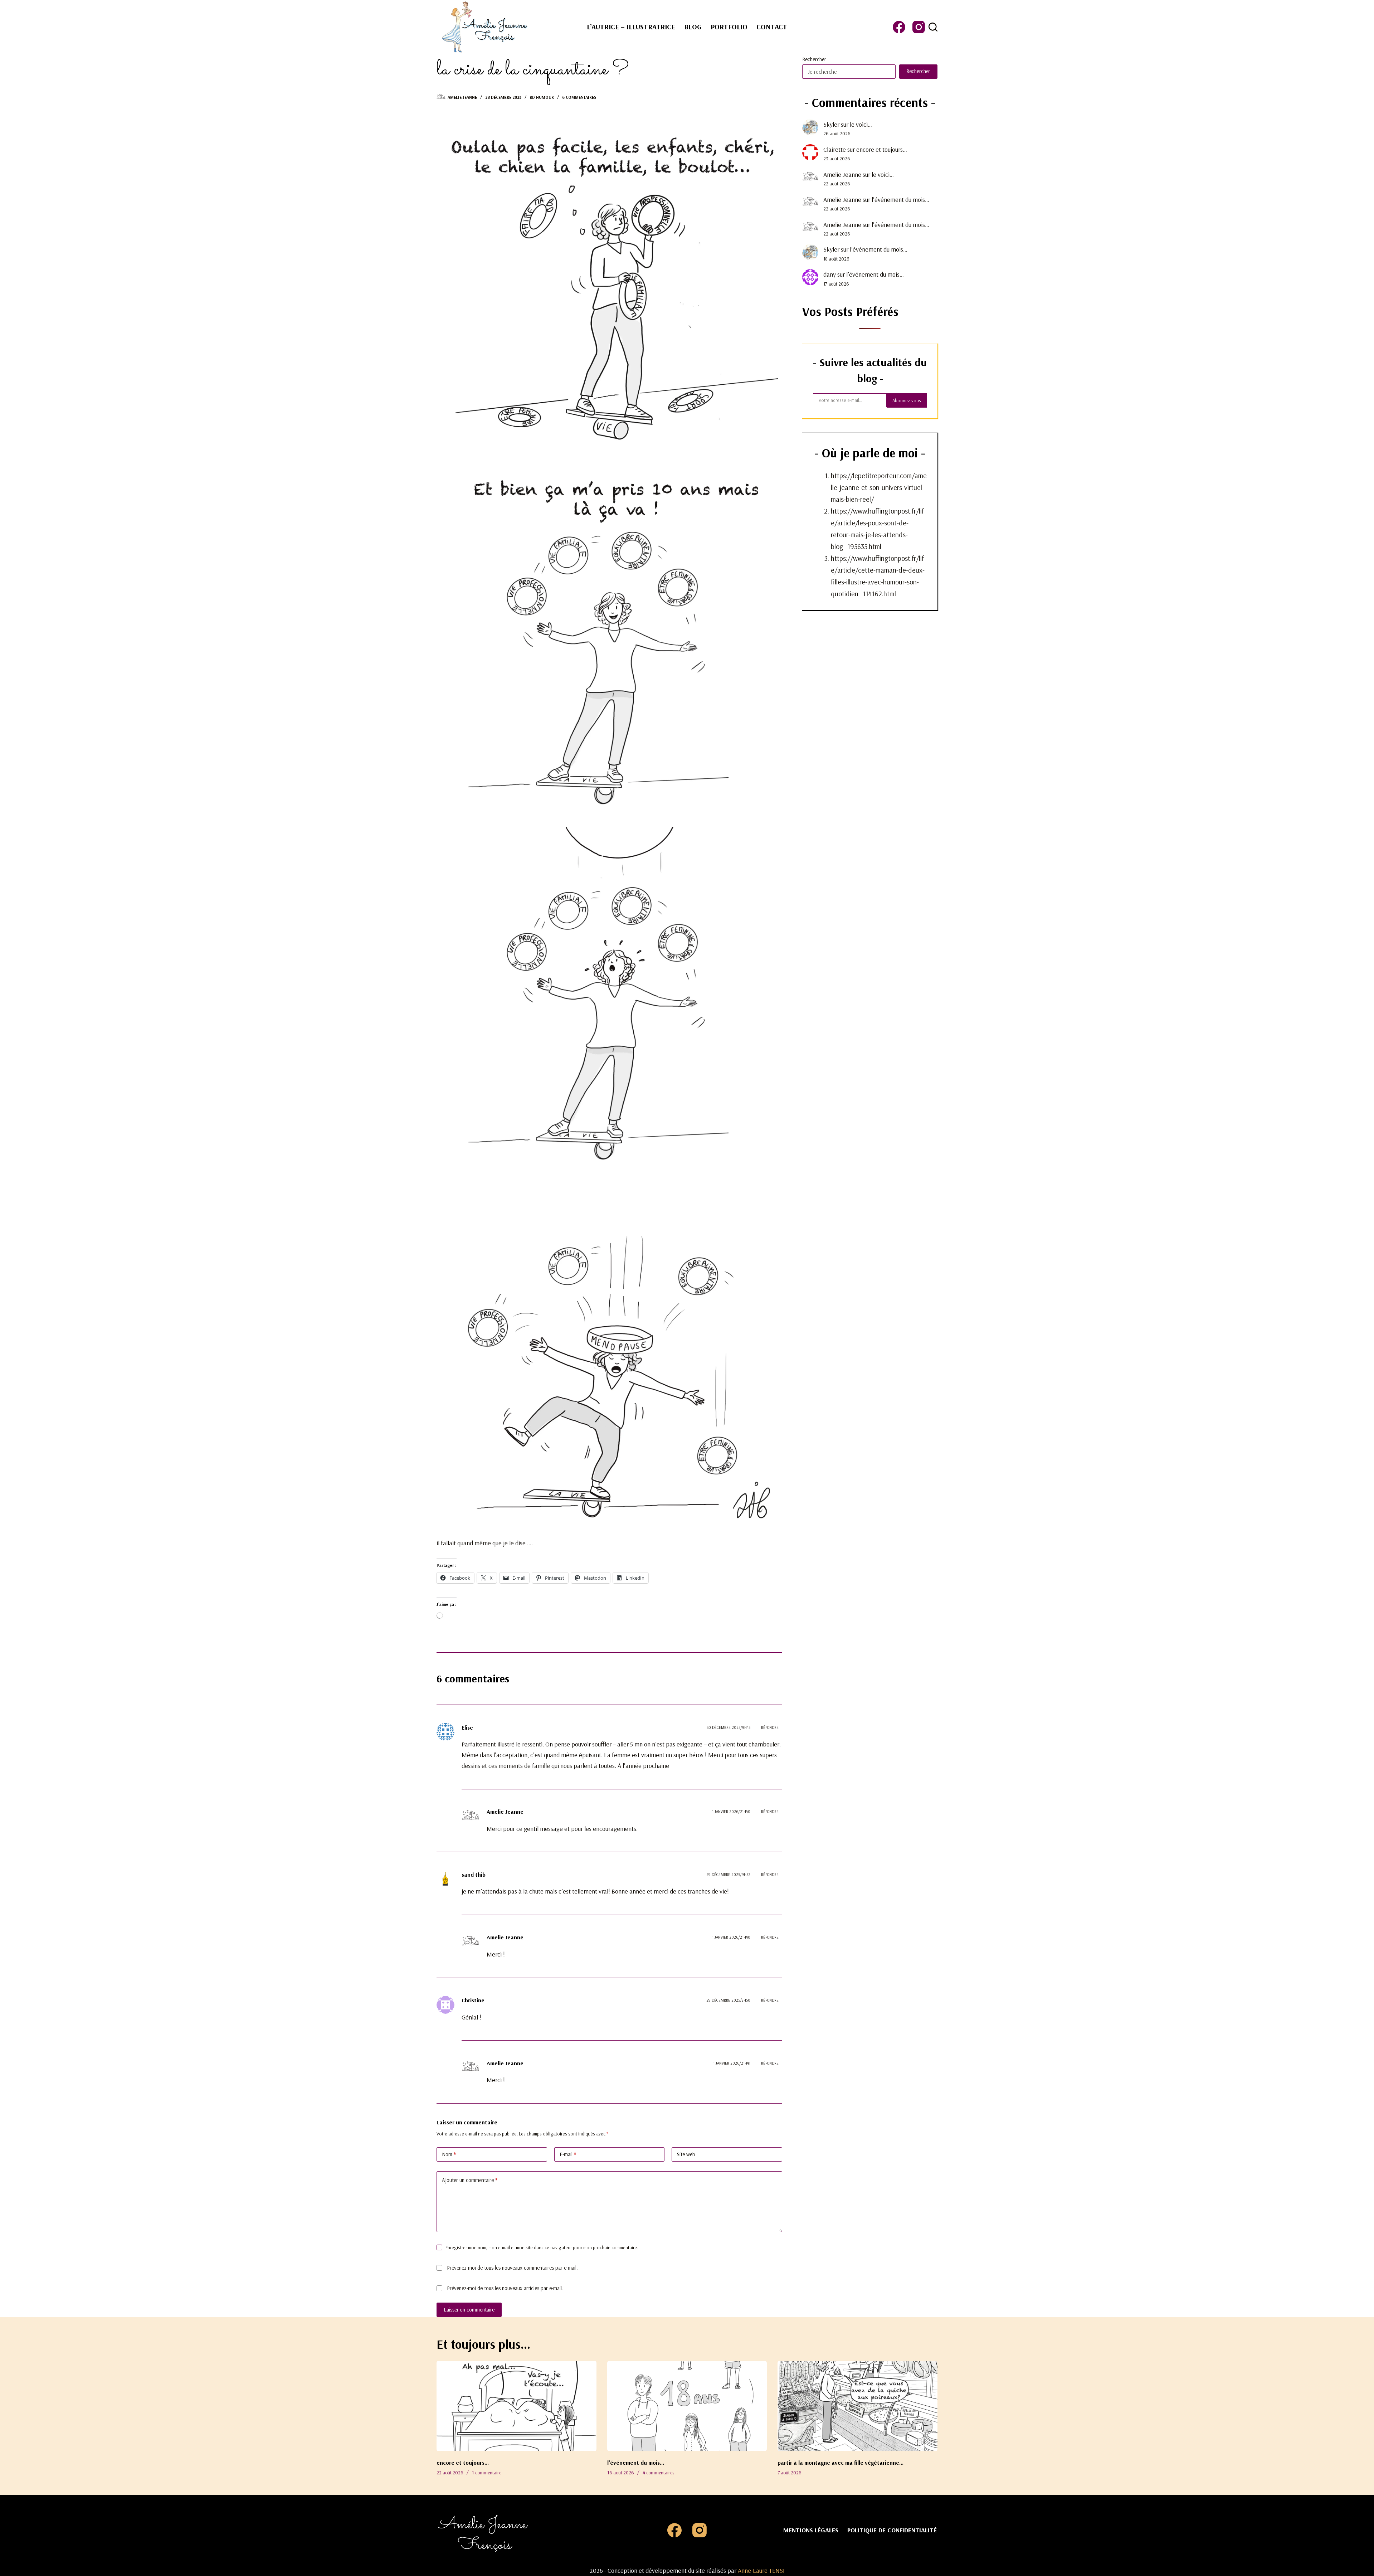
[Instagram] (919, 27)
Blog (693, 27)
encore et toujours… (882, 149)
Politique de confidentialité (892, 2530)
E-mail (568, 2154)
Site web (686, 2154)
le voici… (861, 124)
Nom (449, 2154)
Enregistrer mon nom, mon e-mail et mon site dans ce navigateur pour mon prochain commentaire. (542, 2247)
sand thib (474, 1875)
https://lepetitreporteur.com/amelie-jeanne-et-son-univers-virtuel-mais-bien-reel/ (879, 487)
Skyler (831, 124)
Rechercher (814, 59)
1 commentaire (487, 2473)
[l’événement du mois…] (687, 2406)
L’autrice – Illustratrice (631, 27)
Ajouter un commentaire (470, 2180)
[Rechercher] (933, 27)
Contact (772, 27)
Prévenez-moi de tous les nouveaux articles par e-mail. (505, 2288)
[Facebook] (899, 27)
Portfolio (729, 27)
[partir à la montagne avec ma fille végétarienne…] (857, 2406)
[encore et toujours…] (517, 2406)
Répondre (770, 1727)
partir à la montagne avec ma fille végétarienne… (841, 2463)
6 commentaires (579, 97)
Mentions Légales (811, 2530)
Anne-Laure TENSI (761, 2570)
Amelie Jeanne (842, 174)
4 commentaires (658, 2473)
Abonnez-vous (907, 400)
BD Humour (542, 97)
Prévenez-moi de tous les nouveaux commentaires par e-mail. (512, 2268)
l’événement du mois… (900, 200)
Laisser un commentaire (469, 2310)
